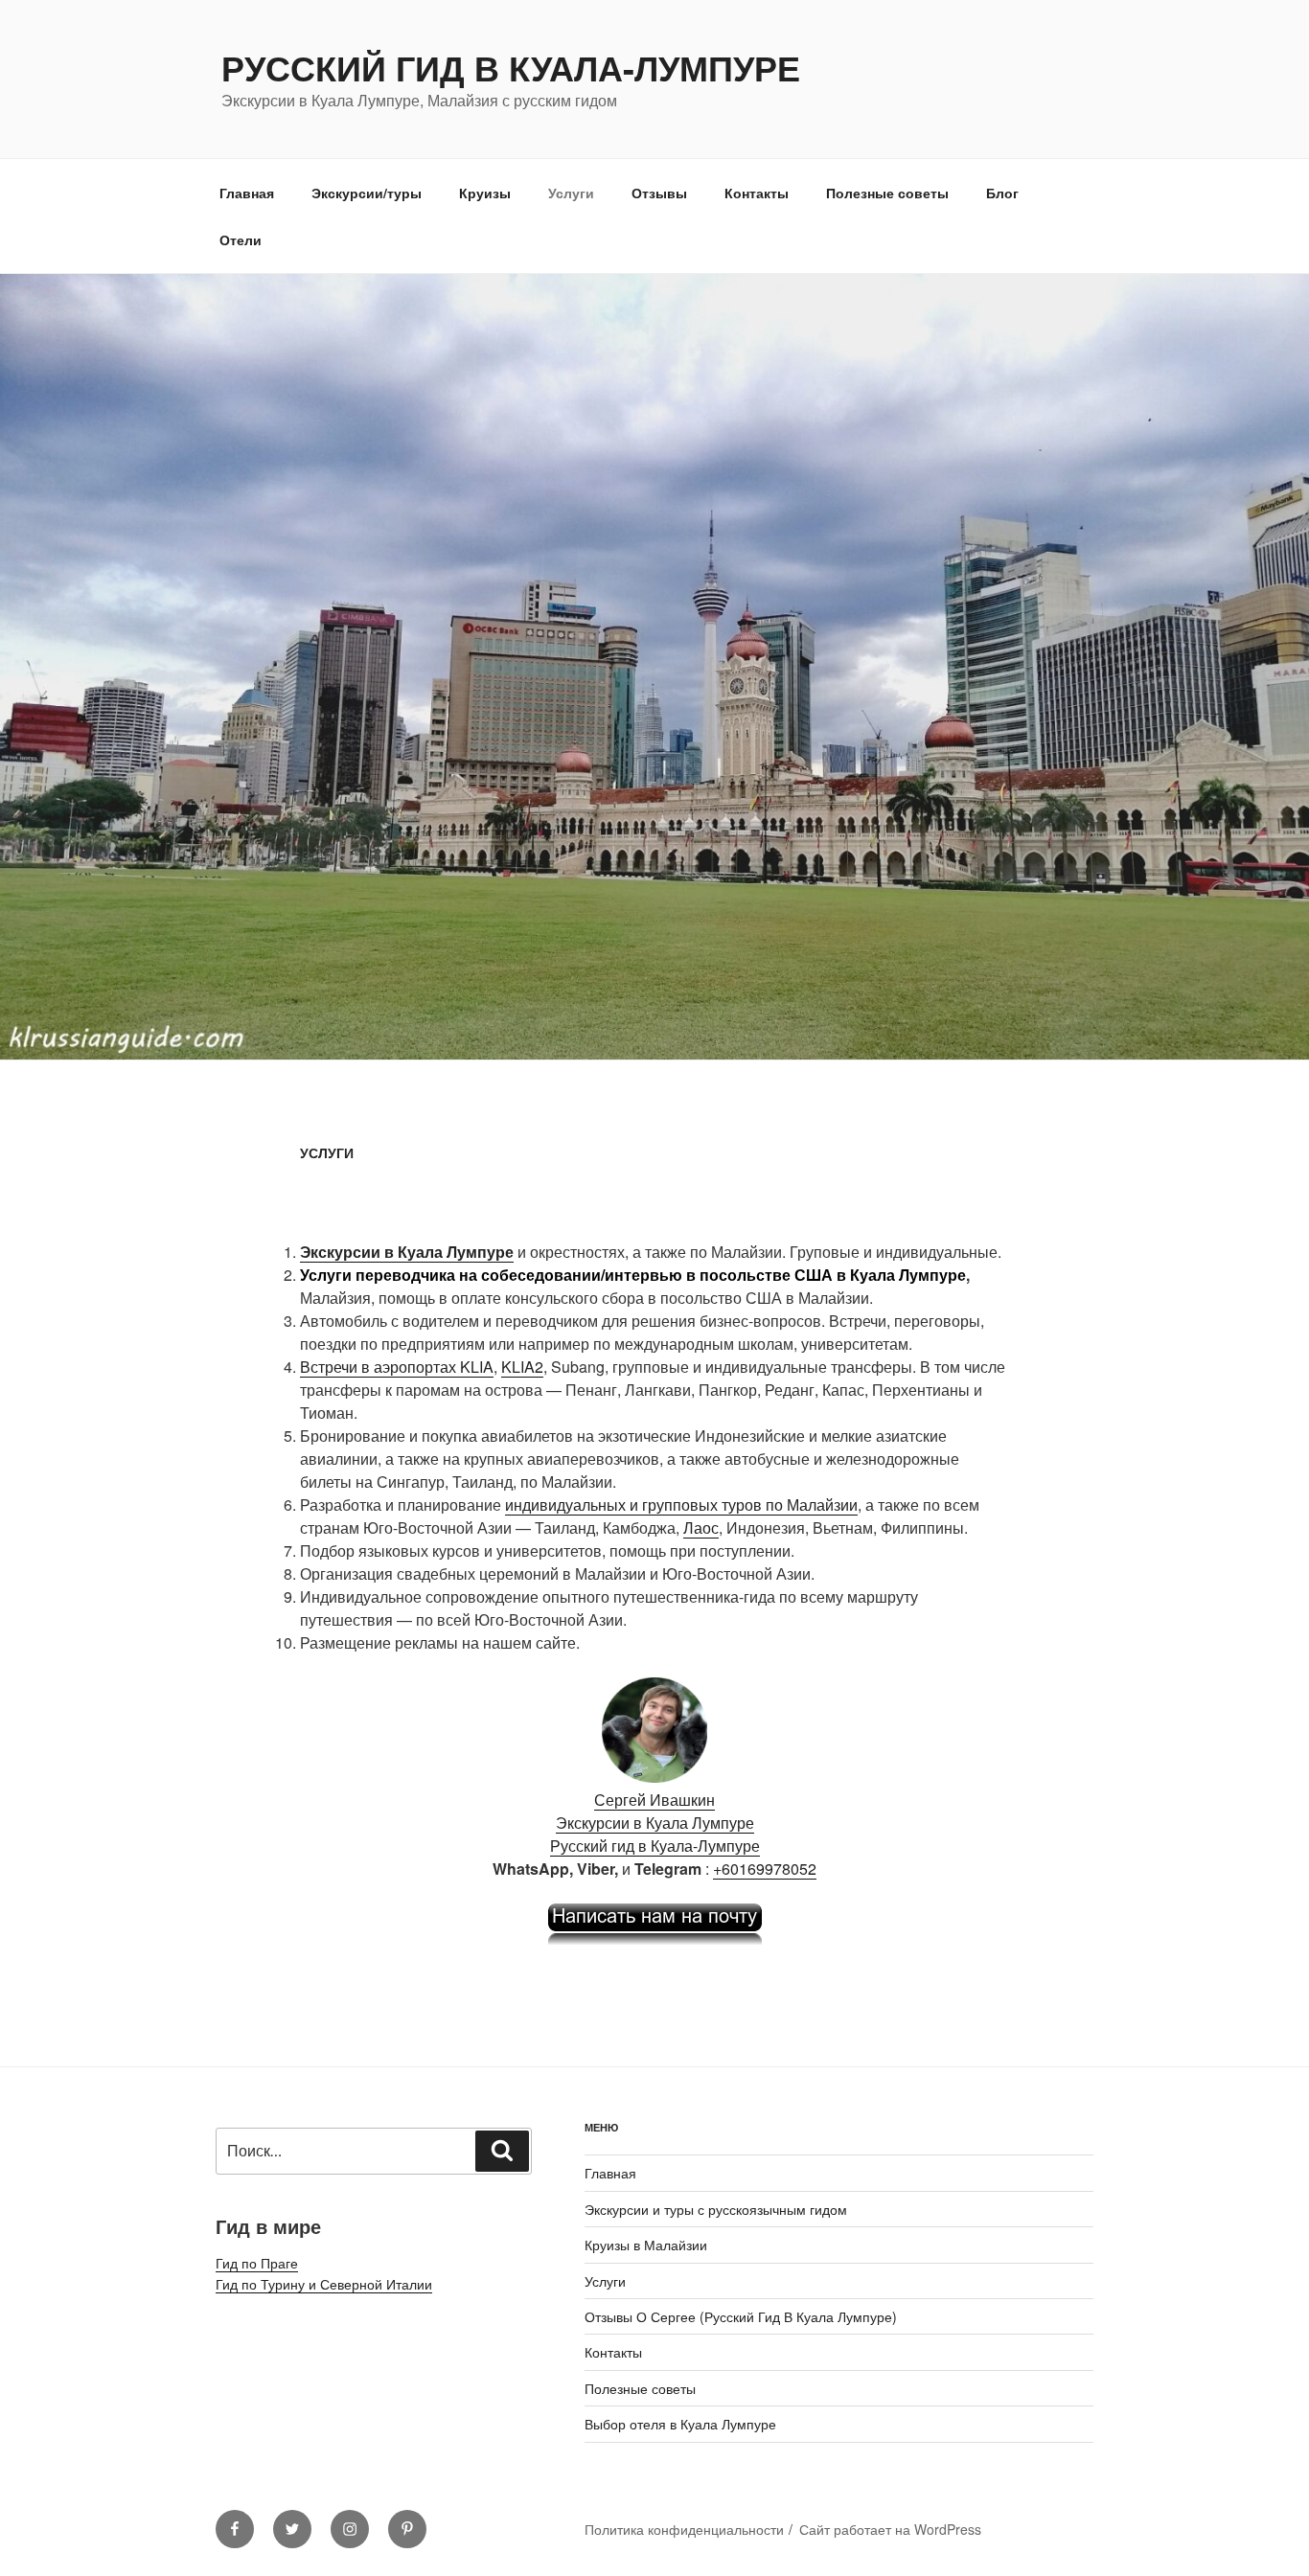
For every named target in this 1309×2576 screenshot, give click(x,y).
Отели (241, 239)
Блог (1002, 193)
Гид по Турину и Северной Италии (324, 2284)
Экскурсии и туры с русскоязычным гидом (716, 2209)
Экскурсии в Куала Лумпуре (655, 1823)
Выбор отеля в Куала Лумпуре (680, 2424)
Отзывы (659, 193)
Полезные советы (887, 193)
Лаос (701, 1527)
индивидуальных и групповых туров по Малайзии (681, 1505)
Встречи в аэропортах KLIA (397, 1367)
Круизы (485, 193)
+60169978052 (765, 1869)
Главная (247, 193)
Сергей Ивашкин (654, 1800)
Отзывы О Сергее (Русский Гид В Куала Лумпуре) (741, 2316)
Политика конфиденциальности (684, 2529)
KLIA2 (522, 1367)
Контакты (757, 193)
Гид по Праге (257, 2263)
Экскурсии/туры (367, 193)
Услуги (571, 193)
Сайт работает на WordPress (890, 2529)
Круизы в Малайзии (646, 2245)
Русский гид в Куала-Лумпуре (511, 67)
